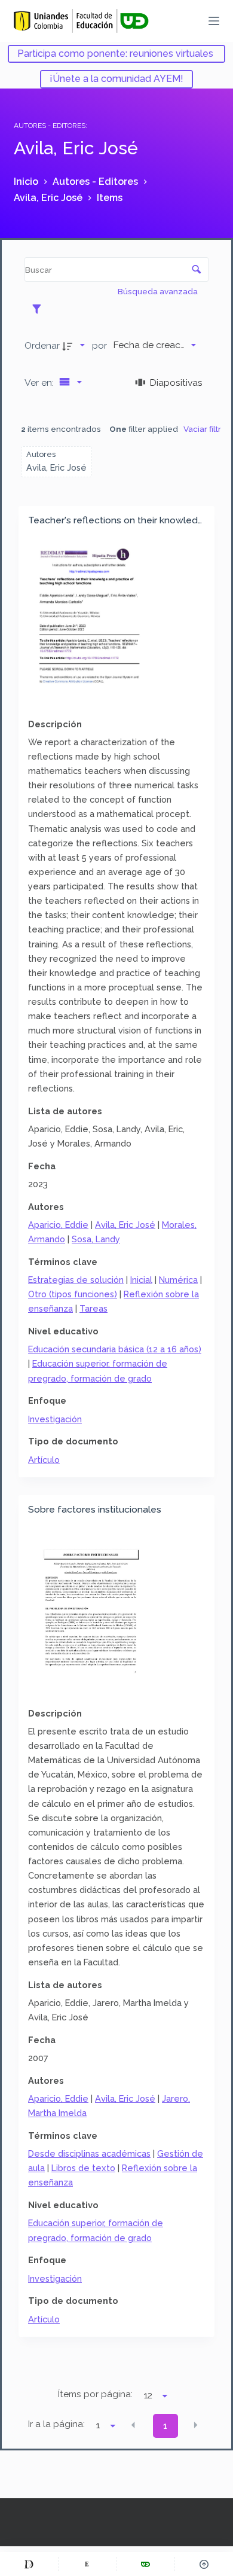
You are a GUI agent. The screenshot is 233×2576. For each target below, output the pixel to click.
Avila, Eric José (125, 1225)
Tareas (93, 1308)
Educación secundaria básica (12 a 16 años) (115, 1349)
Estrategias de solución (76, 1280)
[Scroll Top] (204, 2564)
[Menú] (214, 21)
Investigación (55, 1419)
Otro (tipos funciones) (73, 1294)
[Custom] (29, 2564)
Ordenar (42, 345)
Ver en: (40, 382)
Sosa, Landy (96, 1239)
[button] (133, 2425)
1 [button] (165, 2426)
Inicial (141, 1280)
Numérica (178, 1280)
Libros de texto (83, 2168)
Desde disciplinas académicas (89, 2153)
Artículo (44, 1460)
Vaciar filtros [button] (207, 429)
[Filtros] (40, 309)
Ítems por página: (95, 2394)
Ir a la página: (56, 2424)
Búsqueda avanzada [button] (159, 291)
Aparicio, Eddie (58, 1225)
